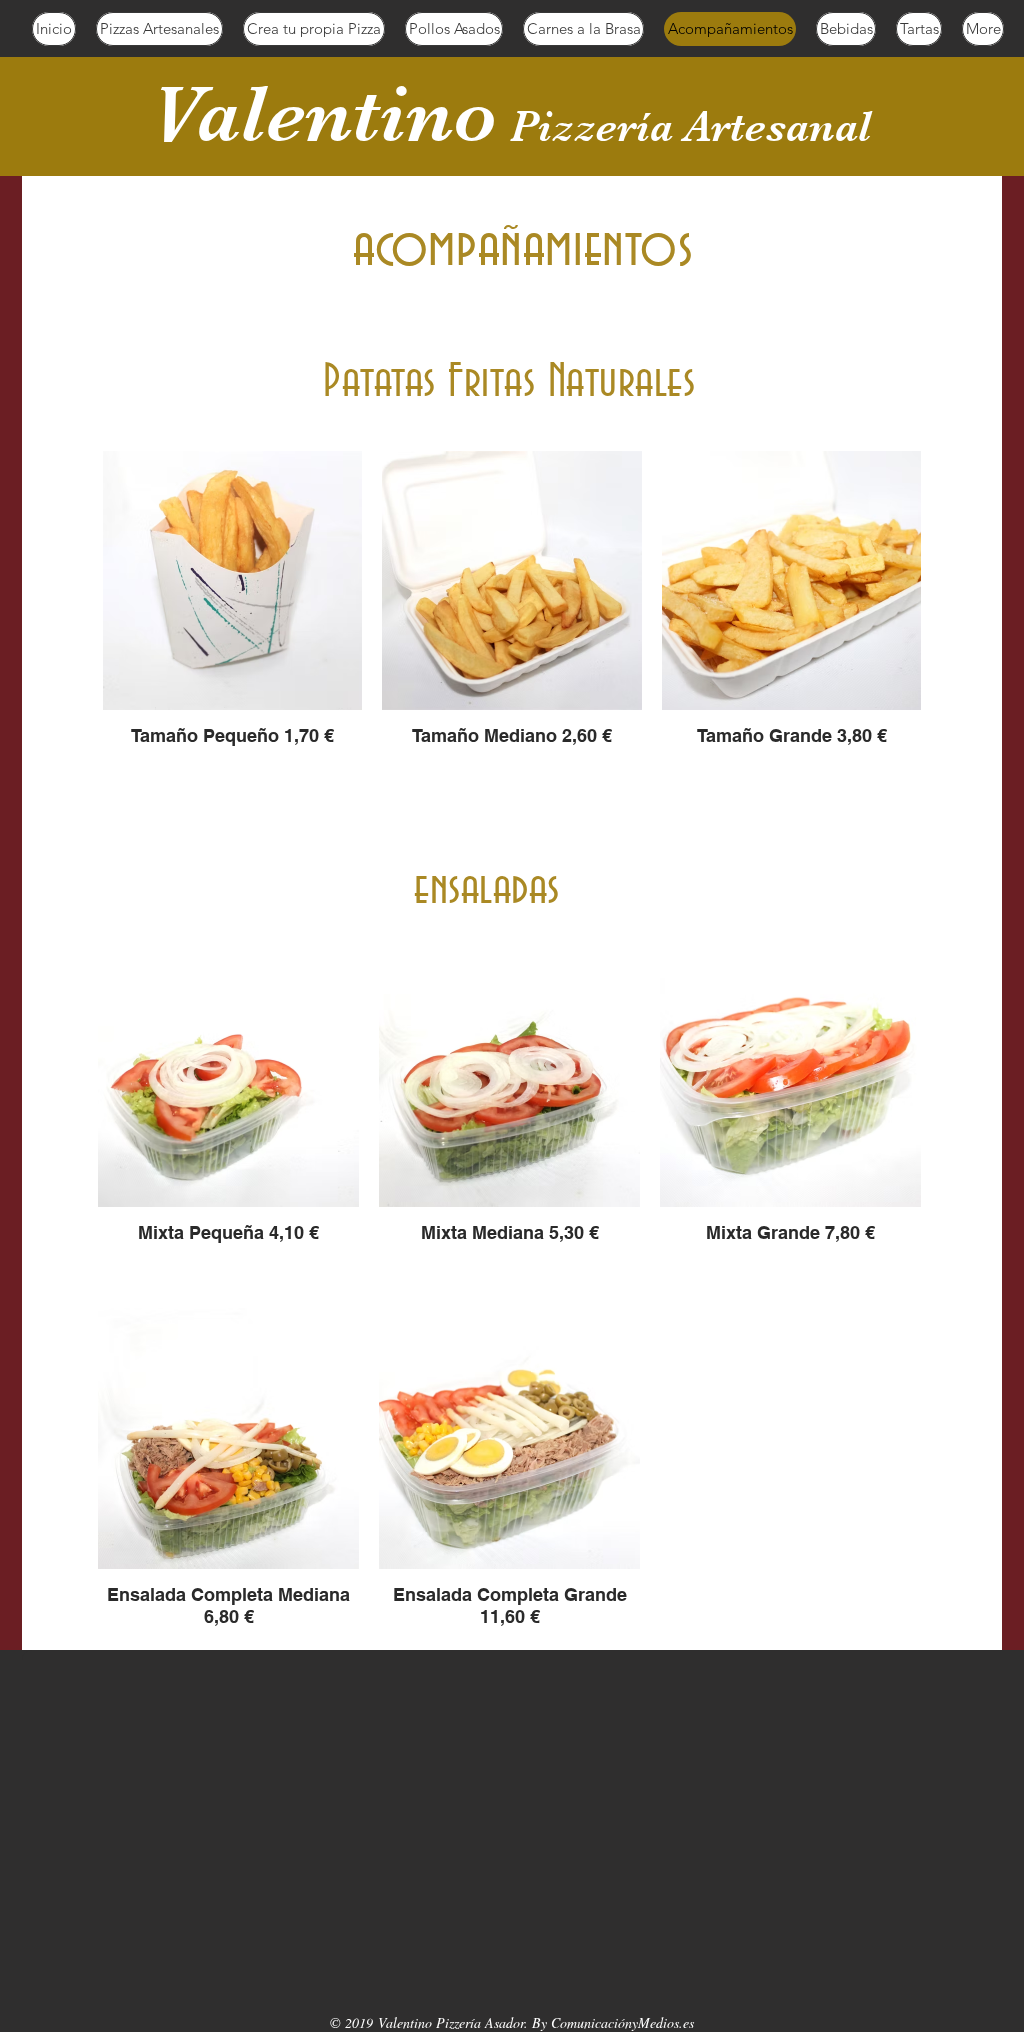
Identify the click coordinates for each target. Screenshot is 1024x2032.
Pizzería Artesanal (691, 126)
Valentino (323, 114)
